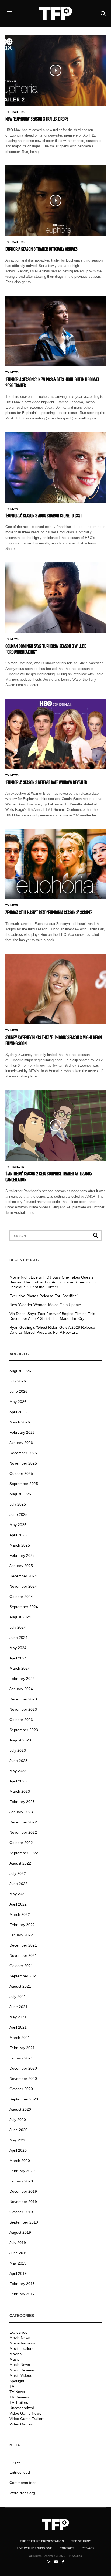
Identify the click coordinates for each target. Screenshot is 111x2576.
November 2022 (23, 1832)
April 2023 (18, 1781)
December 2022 (23, 1822)
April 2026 (18, 1412)
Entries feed (20, 2472)
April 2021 (18, 2027)
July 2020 (18, 2120)
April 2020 (18, 2150)
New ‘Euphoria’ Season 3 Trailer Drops (37, 119)
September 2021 (24, 1976)
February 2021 (22, 2048)
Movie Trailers (21, 2348)
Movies (15, 2354)
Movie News (20, 2338)
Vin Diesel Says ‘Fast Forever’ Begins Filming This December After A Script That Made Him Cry (52, 1316)
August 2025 (20, 1494)
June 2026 (18, 1391)
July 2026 (18, 1381)
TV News (12, 372)
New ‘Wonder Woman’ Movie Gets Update (45, 1305)
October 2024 (21, 1597)
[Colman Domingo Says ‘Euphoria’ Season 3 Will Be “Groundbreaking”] (55, 598)
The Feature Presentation (42, 2541)
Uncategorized (22, 2408)
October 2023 (21, 1720)
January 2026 (21, 1443)
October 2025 (21, 1473)
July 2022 (18, 1873)
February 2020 (22, 2171)
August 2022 (20, 1863)
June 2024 (18, 1638)
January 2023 (21, 1812)
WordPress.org (22, 2493)
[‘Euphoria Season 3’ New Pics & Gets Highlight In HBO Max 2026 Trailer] (55, 331)
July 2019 (18, 2243)
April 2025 (18, 1535)
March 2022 (20, 1914)
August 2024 (20, 1617)
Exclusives (18, 2332)
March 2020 (20, 2161)
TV (12, 2386)
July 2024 (18, 1627)
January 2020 (21, 2181)
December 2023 (23, 1699)
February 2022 (22, 1925)
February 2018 (22, 2284)
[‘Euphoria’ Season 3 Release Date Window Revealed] (55, 734)
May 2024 (18, 1648)
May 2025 (18, 1525)
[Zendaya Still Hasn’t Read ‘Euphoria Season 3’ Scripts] (55, 864)
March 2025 (20, 1545)
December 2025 (23, 1453)
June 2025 (18, 1514)
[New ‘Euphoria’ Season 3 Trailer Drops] (55, 70)
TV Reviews (20, 2397)
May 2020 (18, 2140)
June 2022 (18, 1884)
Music (14, 2359)
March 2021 (20, 2038)
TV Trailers (15, 112)
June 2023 (18, 1761)
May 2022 (18, 1894)
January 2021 (21, 2058)
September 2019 (24, 2222)
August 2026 (20, 1371)
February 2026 (22, 1432)
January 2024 (21, 1689)
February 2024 (22, 1679)
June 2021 (18, 2007)
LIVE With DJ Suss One (34, 2548)
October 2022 (21, 1843)
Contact (67, 2548)
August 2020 (20, 2109)
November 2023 (23, 1709)
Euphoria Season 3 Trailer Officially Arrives (41, 249)
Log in (15, 2462)
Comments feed (23, 2483)
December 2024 (23, 1576)
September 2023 (24, 1730)
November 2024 (23, 1586)
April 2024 (18, 1658)
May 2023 (18, 1771)
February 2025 (22, 1555)
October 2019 (21, 2212)
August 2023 (20, 1740)
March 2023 (20, 1791)
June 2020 (18, 2130)
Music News (20, 2365)
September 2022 (24, 1853)
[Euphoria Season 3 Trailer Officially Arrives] (55, 201)
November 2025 (23, 1463)
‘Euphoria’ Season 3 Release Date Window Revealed (46, 782)
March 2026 (20, 1422)
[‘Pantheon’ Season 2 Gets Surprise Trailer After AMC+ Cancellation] (55, 1125)
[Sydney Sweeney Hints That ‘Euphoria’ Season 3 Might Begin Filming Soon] (55, 989)
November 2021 (23, 1955)
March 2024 (20, 1668)
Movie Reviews (22, 2343)
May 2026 (18, 1402)
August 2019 (20, 2232)
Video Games (21, 2424)
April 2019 (18, 2273)
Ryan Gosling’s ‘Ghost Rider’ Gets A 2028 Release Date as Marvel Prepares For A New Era (52, 1330)
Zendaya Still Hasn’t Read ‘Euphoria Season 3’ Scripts (49, 913)
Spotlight (17, 2381)
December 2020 (23, 2068)
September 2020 (24, 2099)
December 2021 (23, 1945)
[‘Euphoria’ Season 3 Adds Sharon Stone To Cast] (55, 467)
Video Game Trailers (27, 2419)
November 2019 (23, 2202)
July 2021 (18, 1997)
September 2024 (24, 1607)
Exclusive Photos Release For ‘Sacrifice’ (44, 1296)
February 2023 (22, 1802)
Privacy (88, 2548)
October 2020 (21, 2089)
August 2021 (20, 1986)
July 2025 (18, 1504)
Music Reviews (22, 2370)
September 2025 (24, 1484)
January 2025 (21, 1566)
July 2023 (18, 1750)
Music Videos (21, 2375)
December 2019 (23, 2191)
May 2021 (18, 2017)
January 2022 (21, 1935)
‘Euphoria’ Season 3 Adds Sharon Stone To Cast (44, 516)
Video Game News (25, 2413)
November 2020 (23, 2079)
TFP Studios (81, 2541)
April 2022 (18, 1904)
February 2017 (22, 2294)
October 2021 (21, 1966)
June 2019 (18, 2253)
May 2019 (18, 2263)
